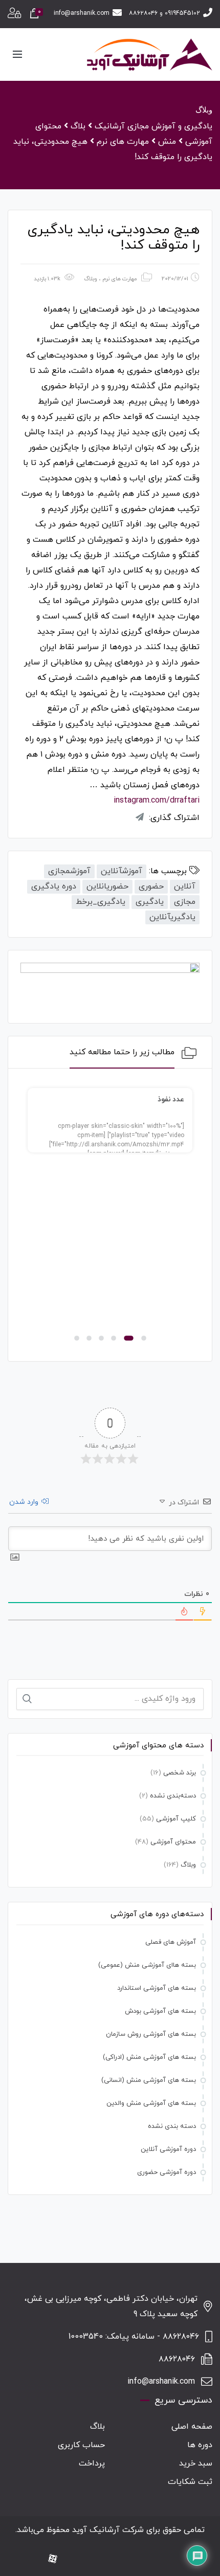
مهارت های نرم (120, 279)
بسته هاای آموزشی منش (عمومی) (147, 1965)
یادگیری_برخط (101, 902)
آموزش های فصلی (171, 1942)
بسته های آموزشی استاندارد (157, 1988)
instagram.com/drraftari (157, 801)
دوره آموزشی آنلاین (168, 2149)
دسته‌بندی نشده (173, 1796)
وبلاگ (91, 279)
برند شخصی (180, 1773)
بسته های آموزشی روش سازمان (151, 2034)
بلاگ (97, 2427)
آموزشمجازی (69, 871)
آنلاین (185, 886)
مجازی (185, 902)
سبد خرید (196, 2463)
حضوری (151, 886)
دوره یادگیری (54, 886)
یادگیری (150, 902)
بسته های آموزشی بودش (160, 2011)
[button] (144, 1338)
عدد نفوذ (171, 1100)
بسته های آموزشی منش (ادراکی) (149, 2057)
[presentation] (32, 1217)
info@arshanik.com (82, 13)
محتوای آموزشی (173, 1842)
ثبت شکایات (190, 2482)
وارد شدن (25, 1502)
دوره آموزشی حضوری (167, 2172)
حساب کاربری (81, 2445)
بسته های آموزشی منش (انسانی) (149, 2080)
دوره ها (200, 2445)
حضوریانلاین (107, 886)
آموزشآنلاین (122, 871)
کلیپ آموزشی (176, 1819)
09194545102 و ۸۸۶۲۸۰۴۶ (164, 13)
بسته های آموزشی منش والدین (151, 2103)
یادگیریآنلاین (172, 917)
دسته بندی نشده (172, 2126)
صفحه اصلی (192, 2427)
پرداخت (92, 2463)
